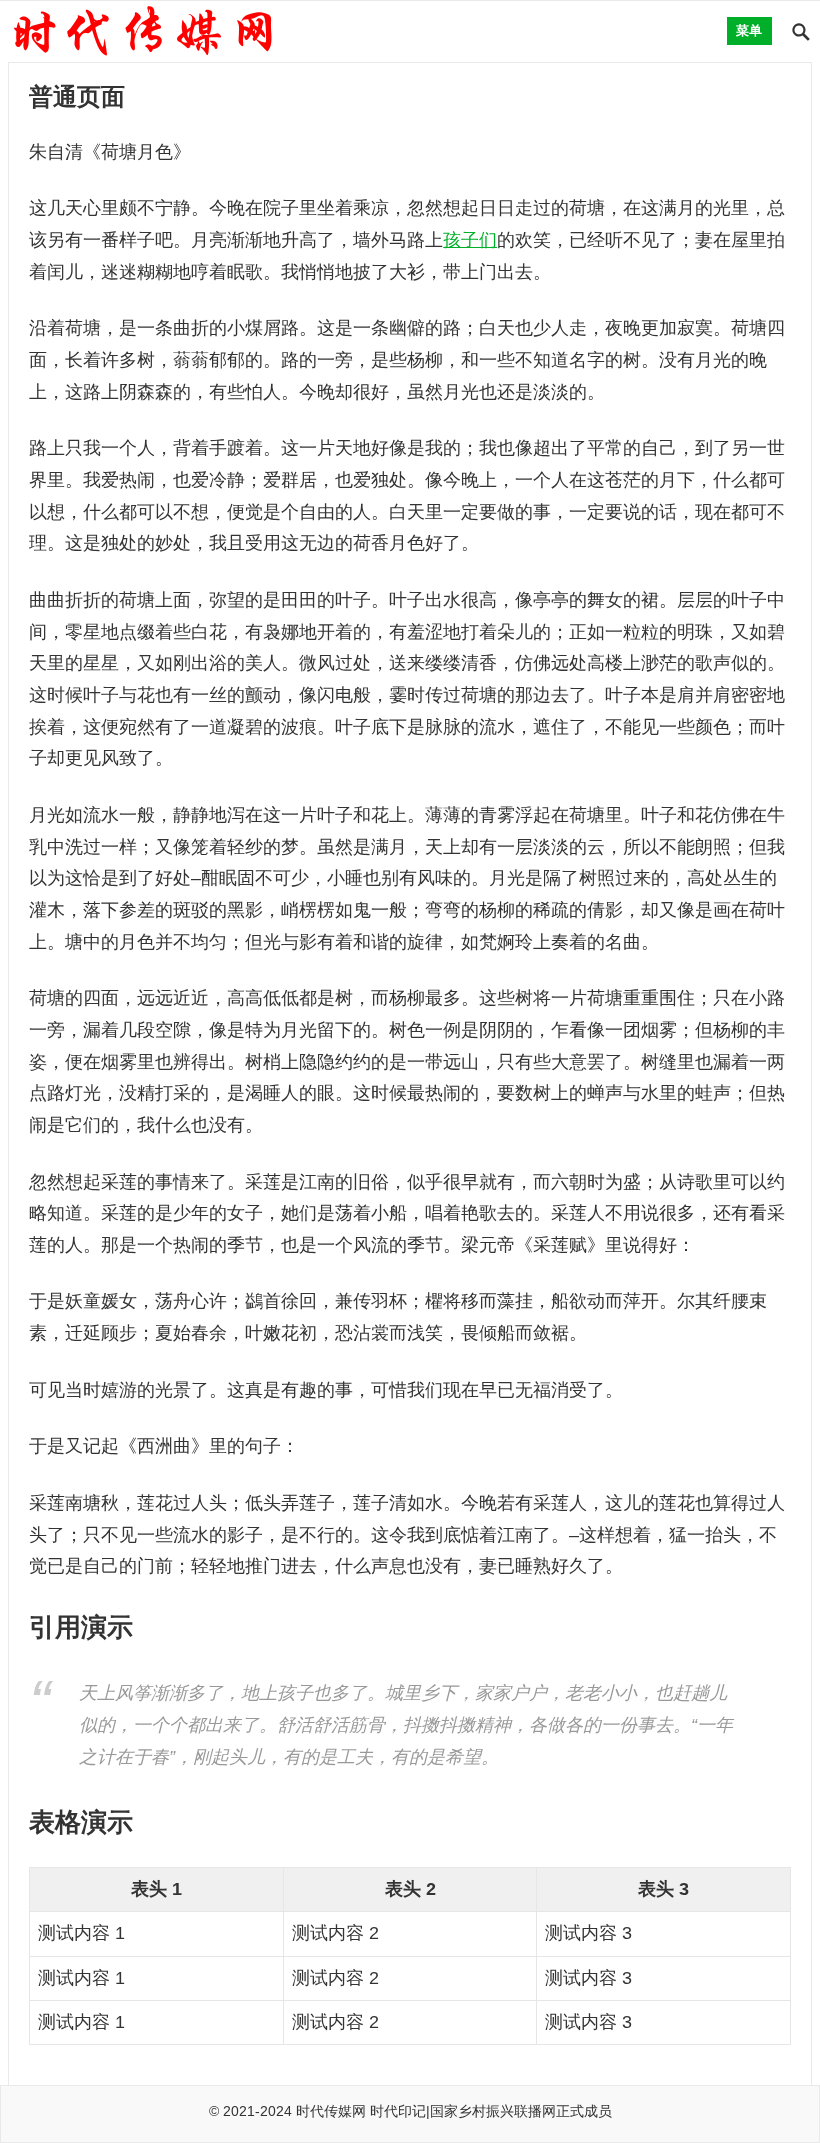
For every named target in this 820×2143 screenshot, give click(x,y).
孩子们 (470, 240)
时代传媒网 (331, 2111)
